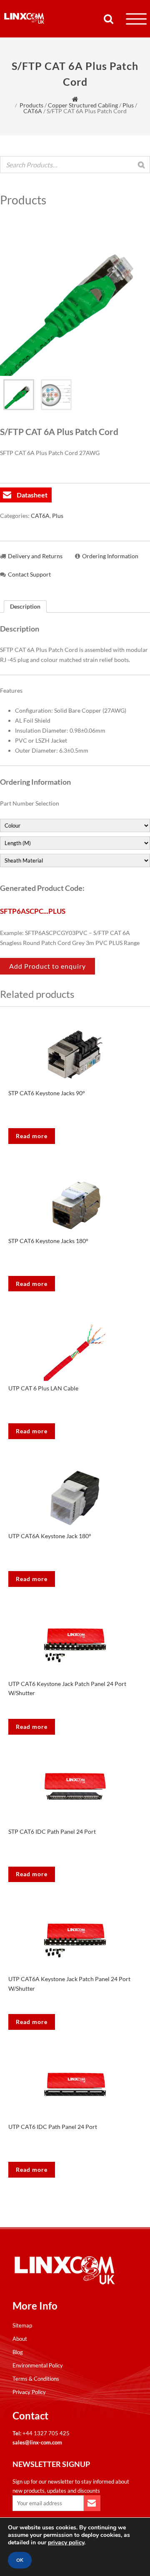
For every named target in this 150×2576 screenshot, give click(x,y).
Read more (32, 1136)
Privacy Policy (29, 2392)
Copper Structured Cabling (83, 105)
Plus (128, 105)
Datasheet (32, 495)
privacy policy (66, 2542)
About (20, 2339)
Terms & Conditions (36, 2379)
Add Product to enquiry (47, 966)
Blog (18, 2352)
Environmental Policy (38, 2365)
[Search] (141, 165)
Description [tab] (25, 606)
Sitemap (22, 2325)
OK (20, 2560)
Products (31, 105)
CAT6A (33, 111)
